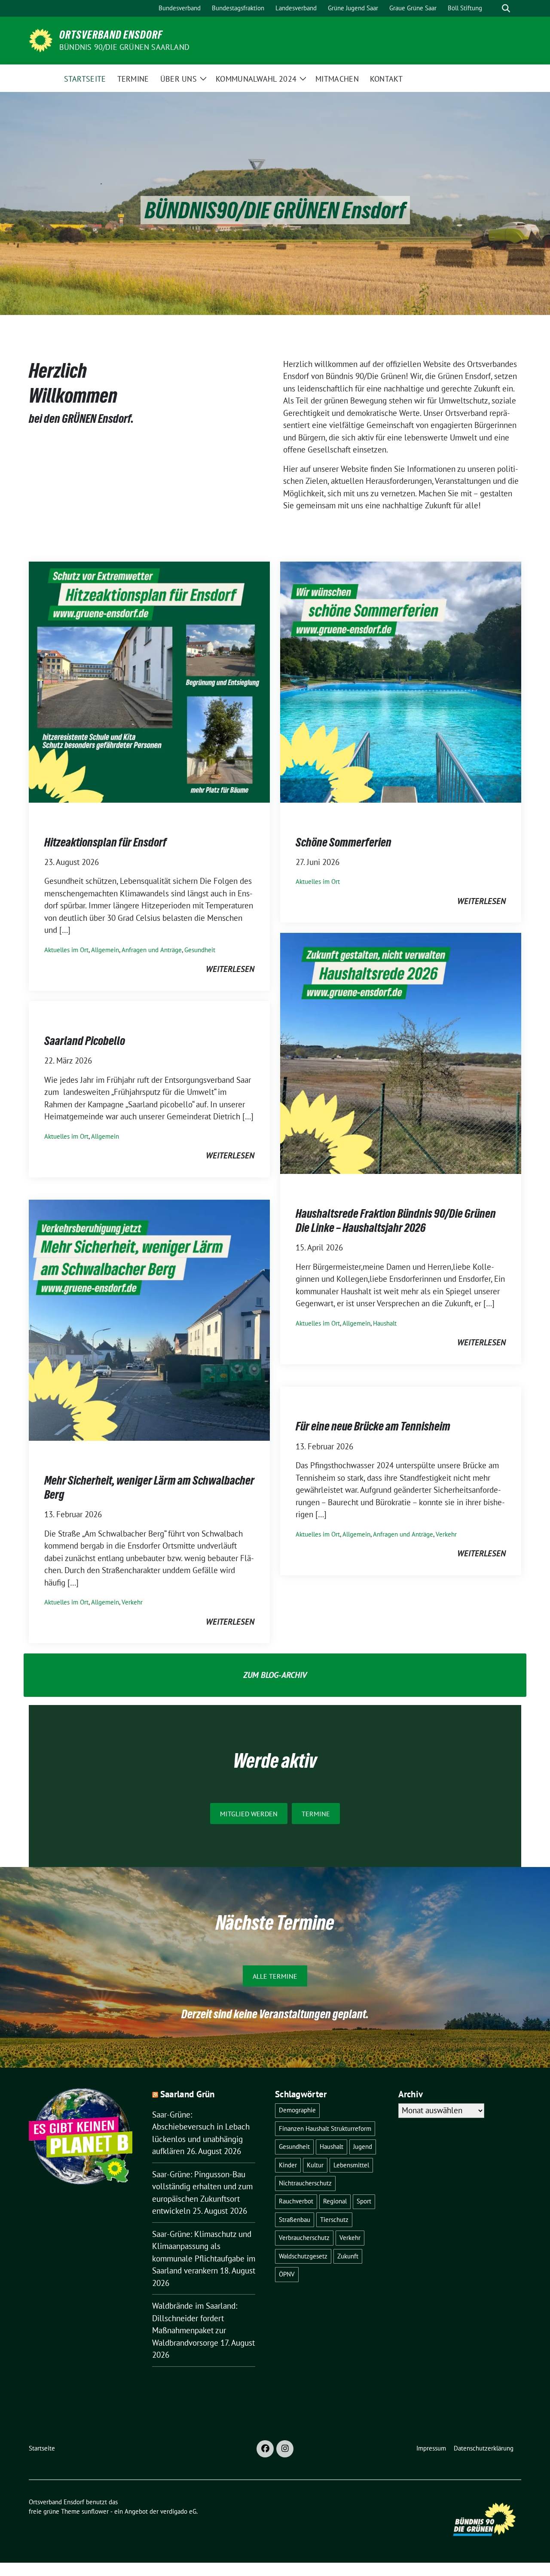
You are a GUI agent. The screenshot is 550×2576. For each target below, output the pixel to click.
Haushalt (385, 1323)
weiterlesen (230, 969)
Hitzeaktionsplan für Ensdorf (105, 842)
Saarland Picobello (85, 1041)
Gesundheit (200, 950)
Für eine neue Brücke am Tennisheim (373, 1426)
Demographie (297, 2110)
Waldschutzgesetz (303, 2256)
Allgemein (105, 950)
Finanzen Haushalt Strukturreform (325, 2128)
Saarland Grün (188, 2094)
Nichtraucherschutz (305, 2183)
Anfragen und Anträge (152, 950)
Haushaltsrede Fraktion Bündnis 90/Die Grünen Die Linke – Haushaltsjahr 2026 (396, 1220)
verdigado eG (178, 2511)
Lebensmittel (351, 2165)
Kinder (288, 2165)
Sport (364, 2201)
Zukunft (348, 2256)
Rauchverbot (296, 2201)
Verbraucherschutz (304, 2238)
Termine (316, 1814)
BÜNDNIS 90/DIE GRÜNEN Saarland (124, 47)
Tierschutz (334, 2220)
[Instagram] (285, 2449)
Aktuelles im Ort (66, 950)
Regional (335, 2201)
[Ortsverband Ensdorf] (41, 40)
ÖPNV (287, 2274)
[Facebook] (265, 2449)
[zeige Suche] (506, 8)
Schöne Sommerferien (344, 842)
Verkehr (132, 1602)
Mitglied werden (249, 1814)
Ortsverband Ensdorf (111, 35)
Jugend (363, 2147)
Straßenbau (295, 2220)
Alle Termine (275, 1976)
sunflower (95, 2511)
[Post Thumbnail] (149, 681)
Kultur (315, 2165)
